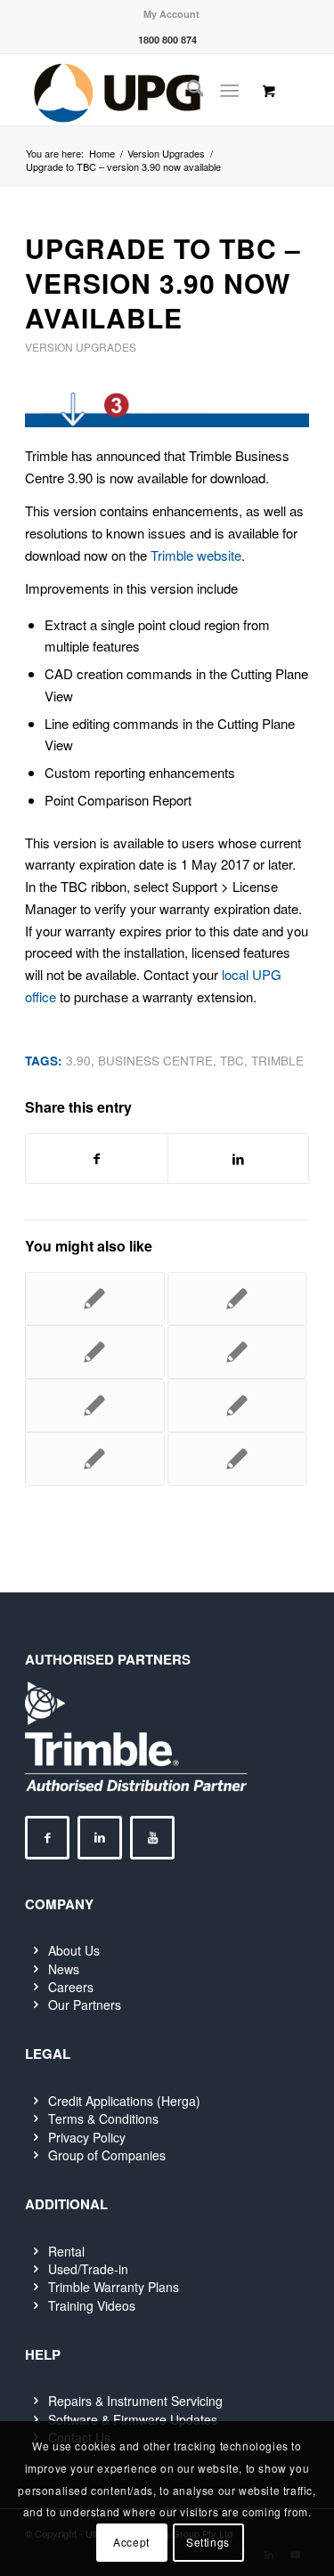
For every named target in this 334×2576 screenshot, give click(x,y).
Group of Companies (107, 2155)
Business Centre (155, 1061)
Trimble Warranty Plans (114, 2287)
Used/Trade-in (88, 2269)
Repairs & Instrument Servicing (135, 2401)
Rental (66, 2251)
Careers (71, 1987)
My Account (171, 14)
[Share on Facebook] (96, 1159)
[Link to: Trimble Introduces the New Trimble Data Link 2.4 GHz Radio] (94, 1352)
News (64, 1969)
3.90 (78, 1061)
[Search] (187, 90)
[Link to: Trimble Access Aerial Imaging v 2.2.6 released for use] (237, 1459)
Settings (208, 2542)
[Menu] (229, 90)
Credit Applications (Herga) (124, 2101)
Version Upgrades (81, 347)
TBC (232, 1061)
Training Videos (92, 2305)
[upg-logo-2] (138, 90)
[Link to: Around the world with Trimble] (94, 1299)
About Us (74, 1950)
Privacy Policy (87, 2137)
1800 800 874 (167, 40)
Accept (131, 2542)
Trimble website (196, 555)
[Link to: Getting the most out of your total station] (94, 1405)
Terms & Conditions (103, 2118)
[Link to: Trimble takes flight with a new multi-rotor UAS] (94, 1459)
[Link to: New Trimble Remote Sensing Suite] (237, 1352)
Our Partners (85, 2005)
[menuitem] (171, 14)
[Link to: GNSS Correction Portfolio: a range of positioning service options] (237, 1405)
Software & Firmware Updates (133, 2419)
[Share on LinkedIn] (238, 1159)
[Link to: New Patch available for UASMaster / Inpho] (237, 1299)
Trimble (277, 1061)
